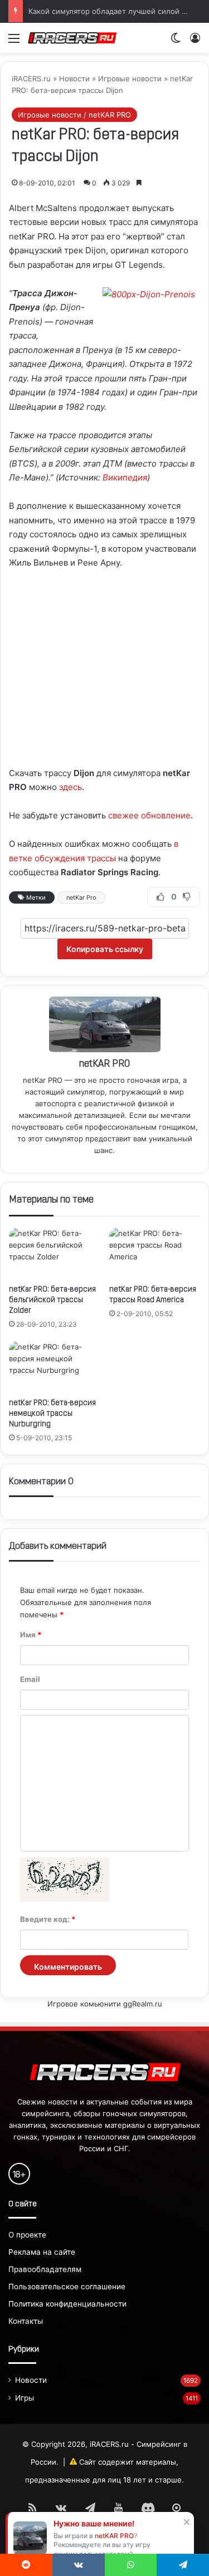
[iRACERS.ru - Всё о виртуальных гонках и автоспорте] (72, 38)
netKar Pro (81, 897)
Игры (25, 2398)
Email (30, 1679)
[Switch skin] (176, 42)
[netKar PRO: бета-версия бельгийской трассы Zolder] (55, 1253)
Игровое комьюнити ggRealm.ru (105, 2004)
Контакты (26, 2321)
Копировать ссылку (105, 949)
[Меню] (14, 42)
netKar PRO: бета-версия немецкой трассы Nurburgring (52, 1414)
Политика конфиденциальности (67, 2304)
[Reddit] (26, 2565)
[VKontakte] (79, 2565)
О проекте (27, 2235)
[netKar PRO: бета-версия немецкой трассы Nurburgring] (55, 1367)
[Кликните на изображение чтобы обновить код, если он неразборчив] (65, 1899)
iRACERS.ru (31, 78)
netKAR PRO (104, 1064)
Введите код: (48, 1919)
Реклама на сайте (42, 2252)
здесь (71, 787)
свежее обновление (149, 815)
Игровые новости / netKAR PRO (74, 115)
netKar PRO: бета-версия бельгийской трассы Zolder (52, 1300)
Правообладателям (45, 2269)
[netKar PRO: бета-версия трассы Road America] (155, 1253)
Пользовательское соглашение (67, 2286)
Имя (31, 1635)
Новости (74, 78)
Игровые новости (130, 78)
